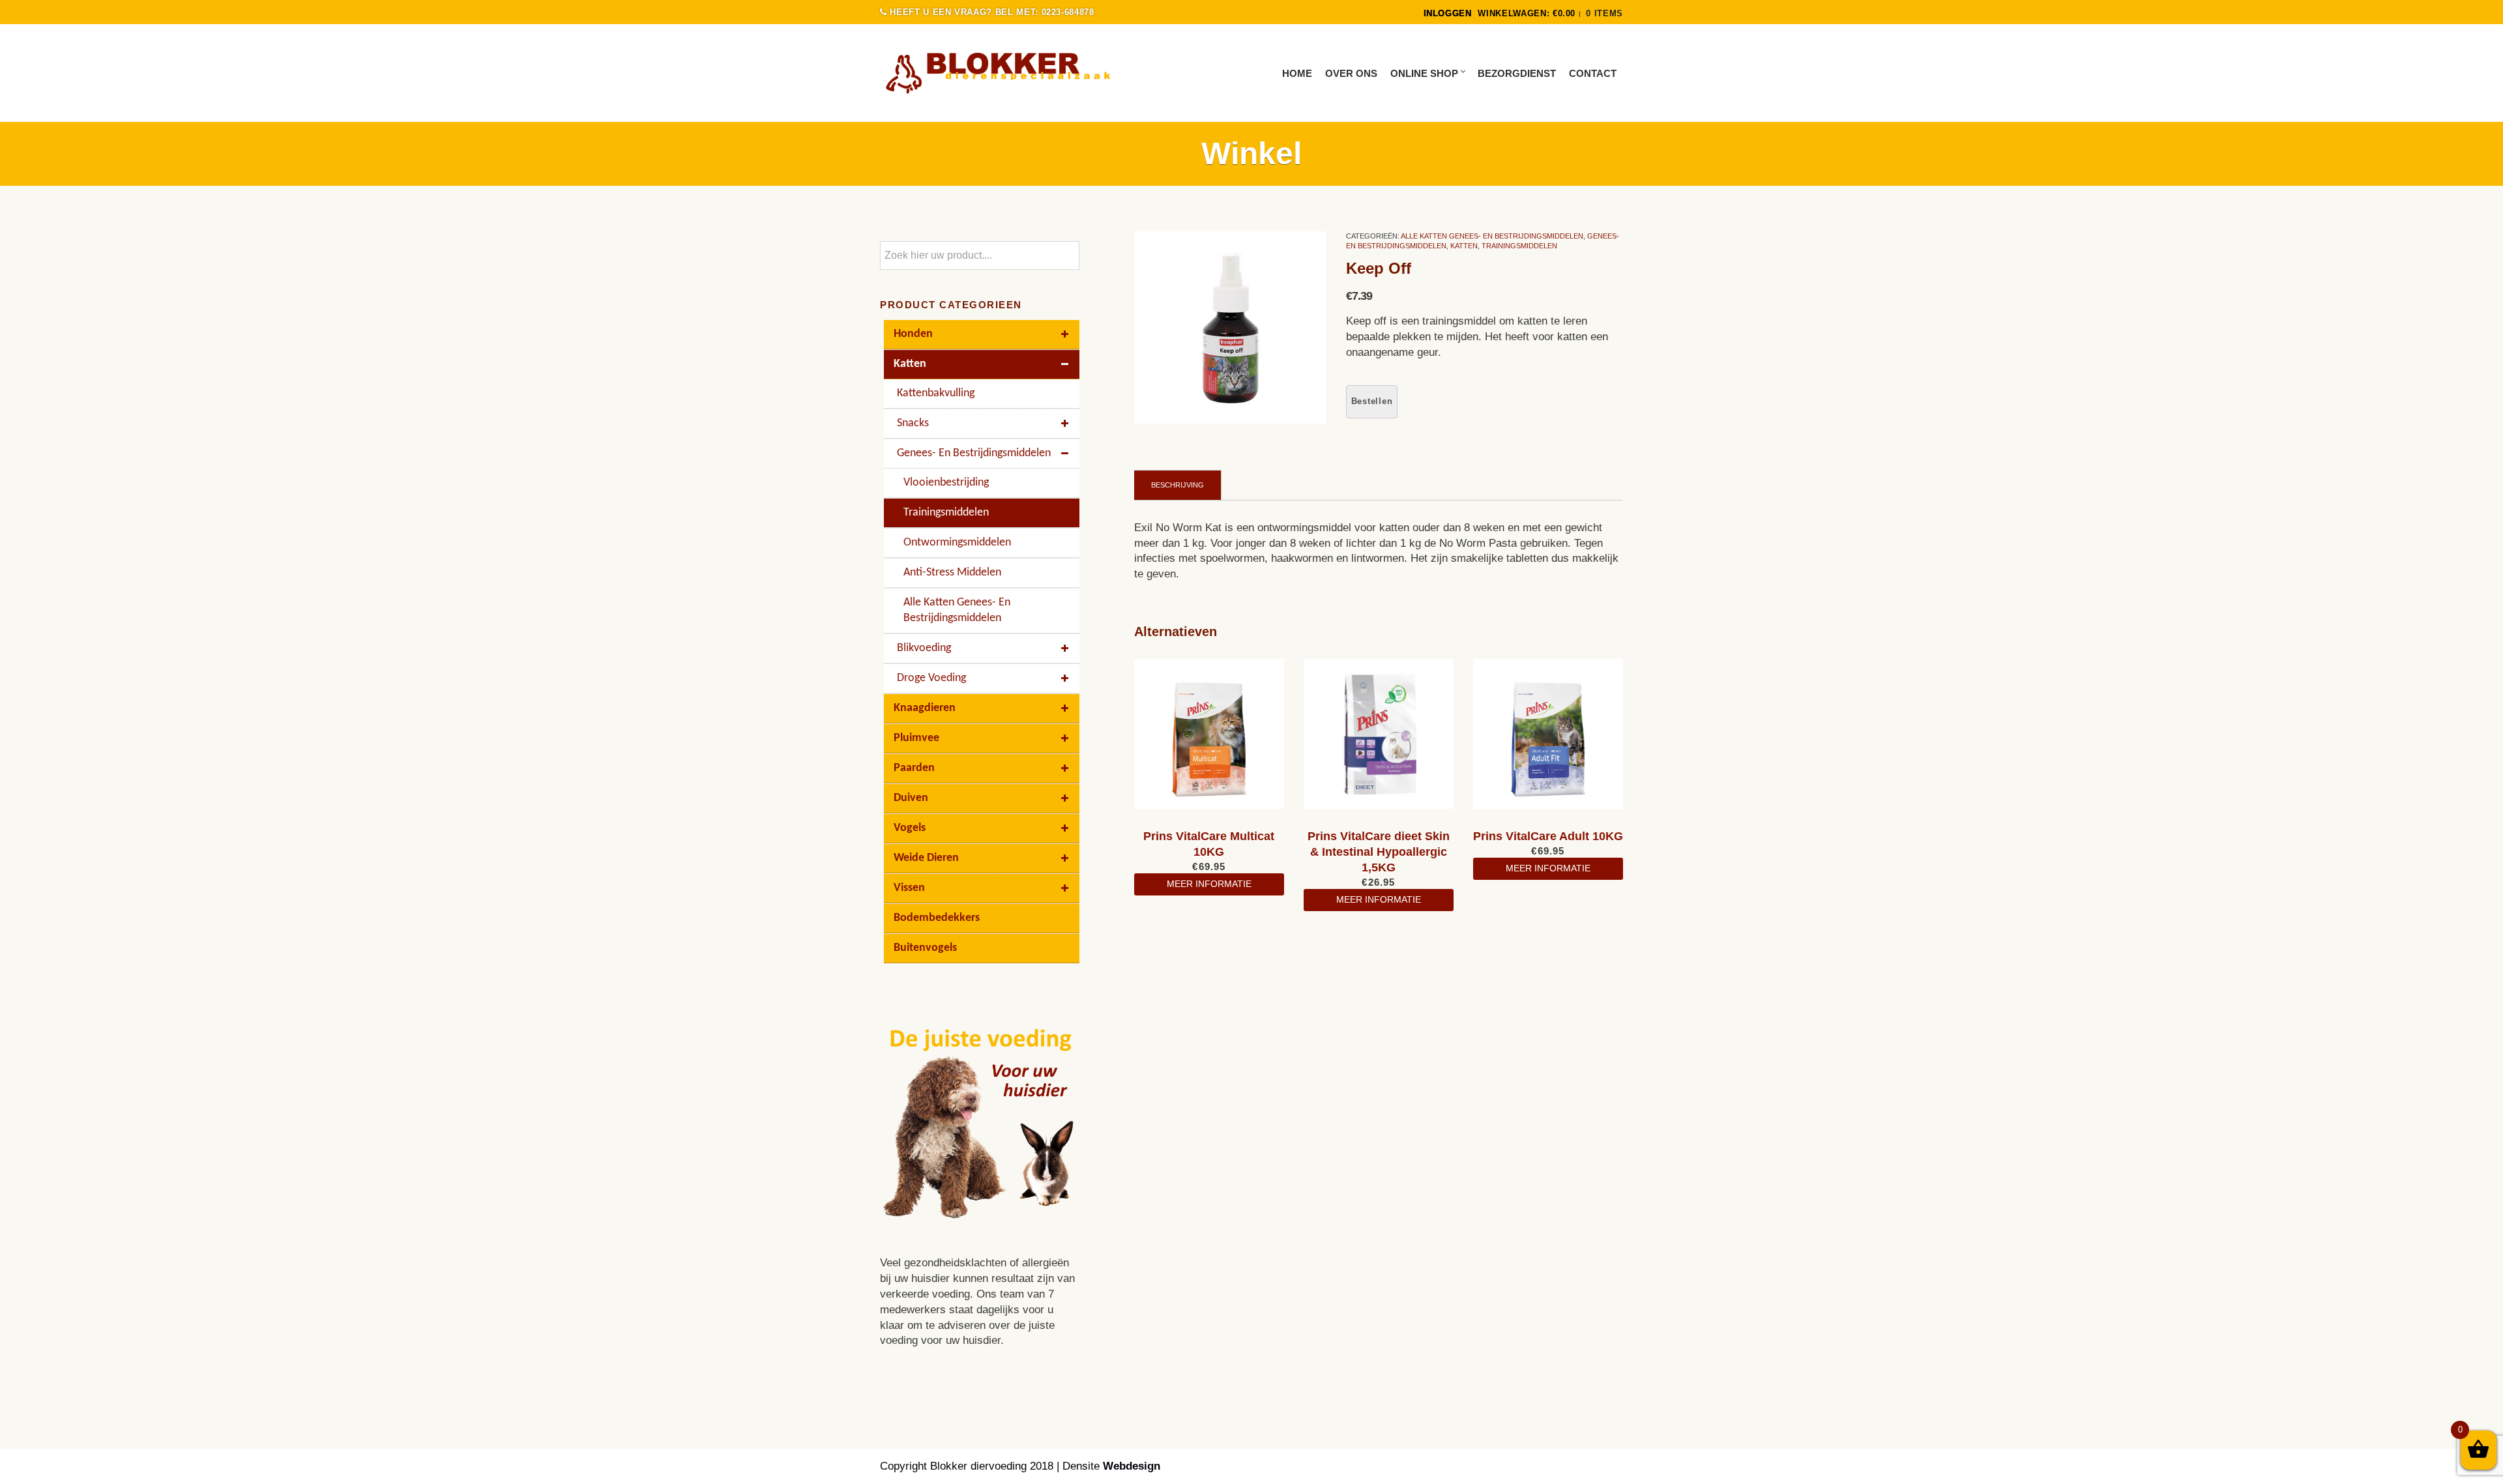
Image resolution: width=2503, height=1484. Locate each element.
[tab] (1178, 485)
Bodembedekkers (937, 918)
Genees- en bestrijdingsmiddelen (974, 453)
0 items (1604, 13)
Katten (1464, 246)
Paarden (914, 768)
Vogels (910, 828)
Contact (1593, 73)
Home (1297, 73)
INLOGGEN (1448, 13)
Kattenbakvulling (936, 393)
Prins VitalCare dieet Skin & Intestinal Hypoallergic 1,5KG (1379, 852)
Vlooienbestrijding (946, 483)
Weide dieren (926, 858)
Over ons (1351, 73)
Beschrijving (1178, 485)
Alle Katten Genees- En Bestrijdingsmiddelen (1492, 236)
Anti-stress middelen (952, 573)
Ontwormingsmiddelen (957, 543)
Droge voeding (931, 678)
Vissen (909, 888)
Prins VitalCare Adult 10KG (1548, 836)
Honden (913, 334)
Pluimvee (916, 738)
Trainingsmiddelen (1519, 246)
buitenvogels (925, 948)
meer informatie (1209, 884)
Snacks (913, 423)
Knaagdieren (925, 708)
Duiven (911, 798)
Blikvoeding (924, 648)
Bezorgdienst (1517, 73)
